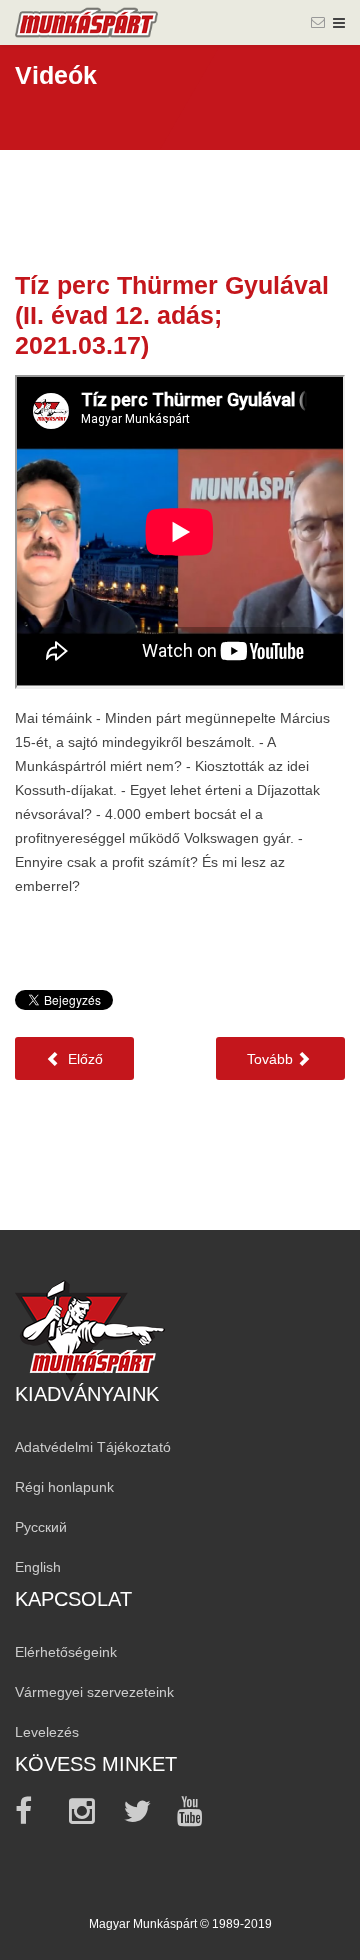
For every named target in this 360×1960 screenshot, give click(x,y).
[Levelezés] (318, 22)
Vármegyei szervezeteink (94, 1692)
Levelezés (47, 1732)
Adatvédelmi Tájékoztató (93, 1447)
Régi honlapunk (64, 1487)
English (38, 1567)
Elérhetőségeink (66, 1652)
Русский (41, 1527)
